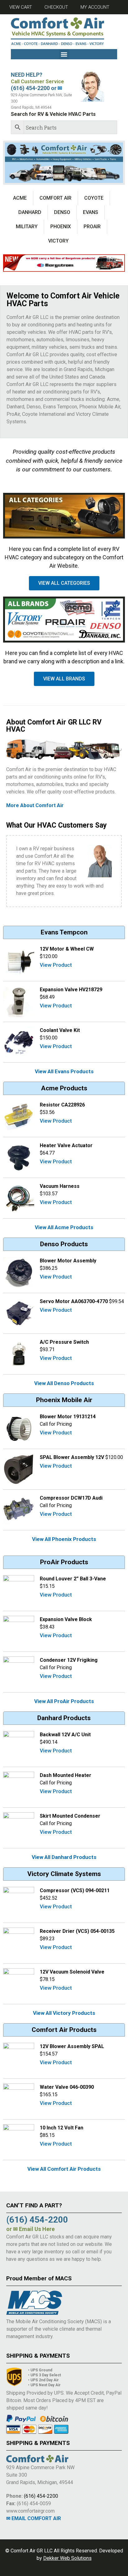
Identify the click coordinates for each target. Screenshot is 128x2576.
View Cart (21, 7)
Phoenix (61, 227)
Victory (58, 241)
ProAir (92, 227)
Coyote (94, 198)
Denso (62, 212)
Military (27, 227)
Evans (91, 212)
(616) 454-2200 (41, 2496)
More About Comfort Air (35, 805)
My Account (95, 7)
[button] (64, 54)
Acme (20, 198)
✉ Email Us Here (34, 2229)
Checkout (56, 7)
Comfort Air (55, 198)
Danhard (30, 212)
